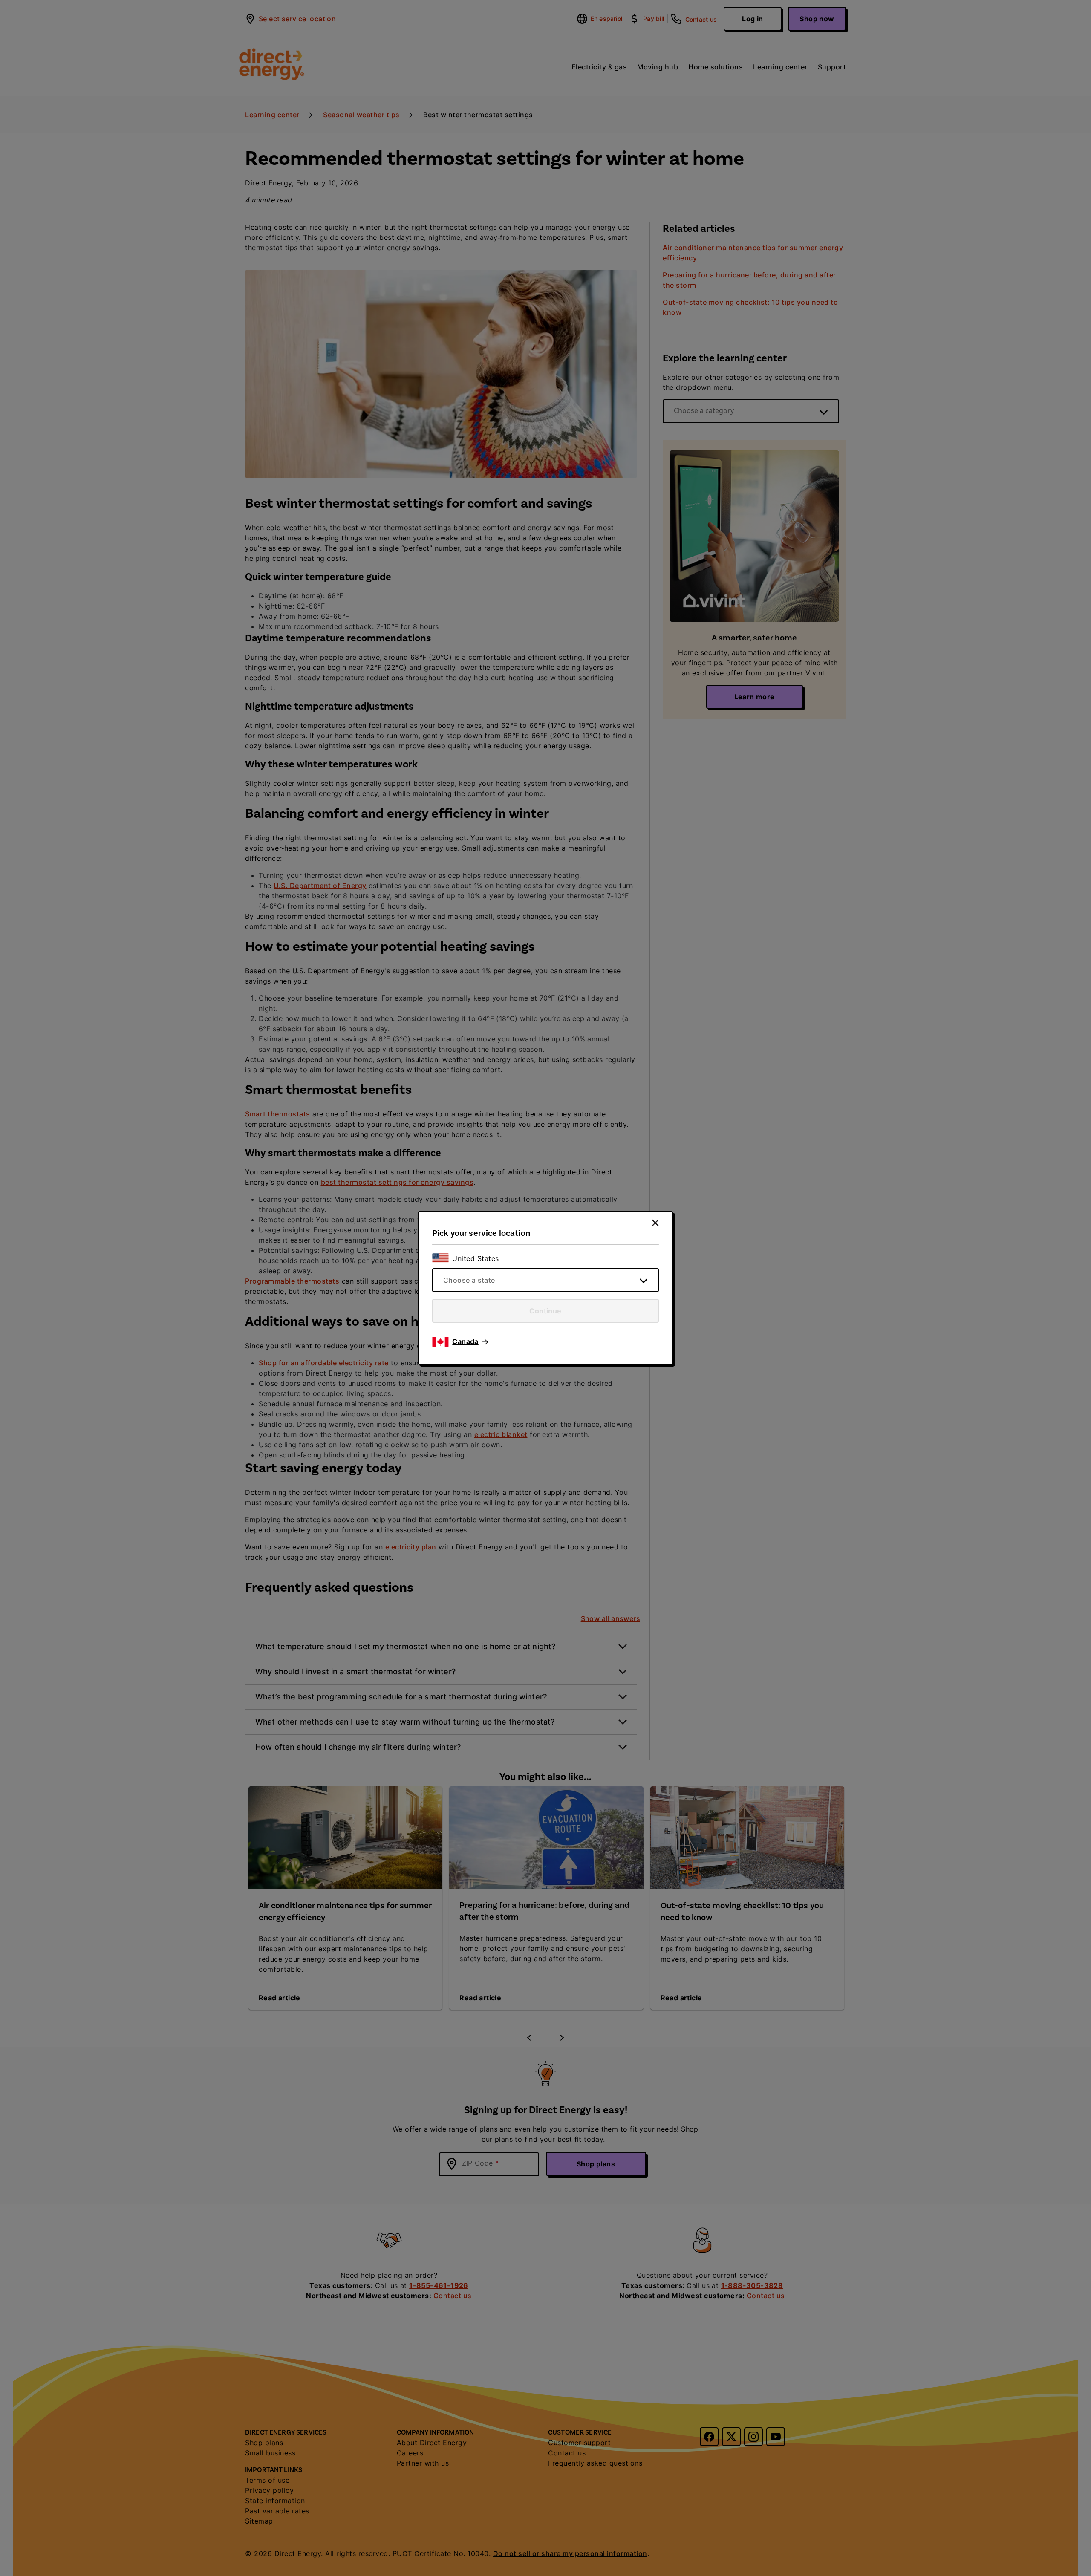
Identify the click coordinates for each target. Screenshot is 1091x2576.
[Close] (655, 1223)
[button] (470, 1342)
